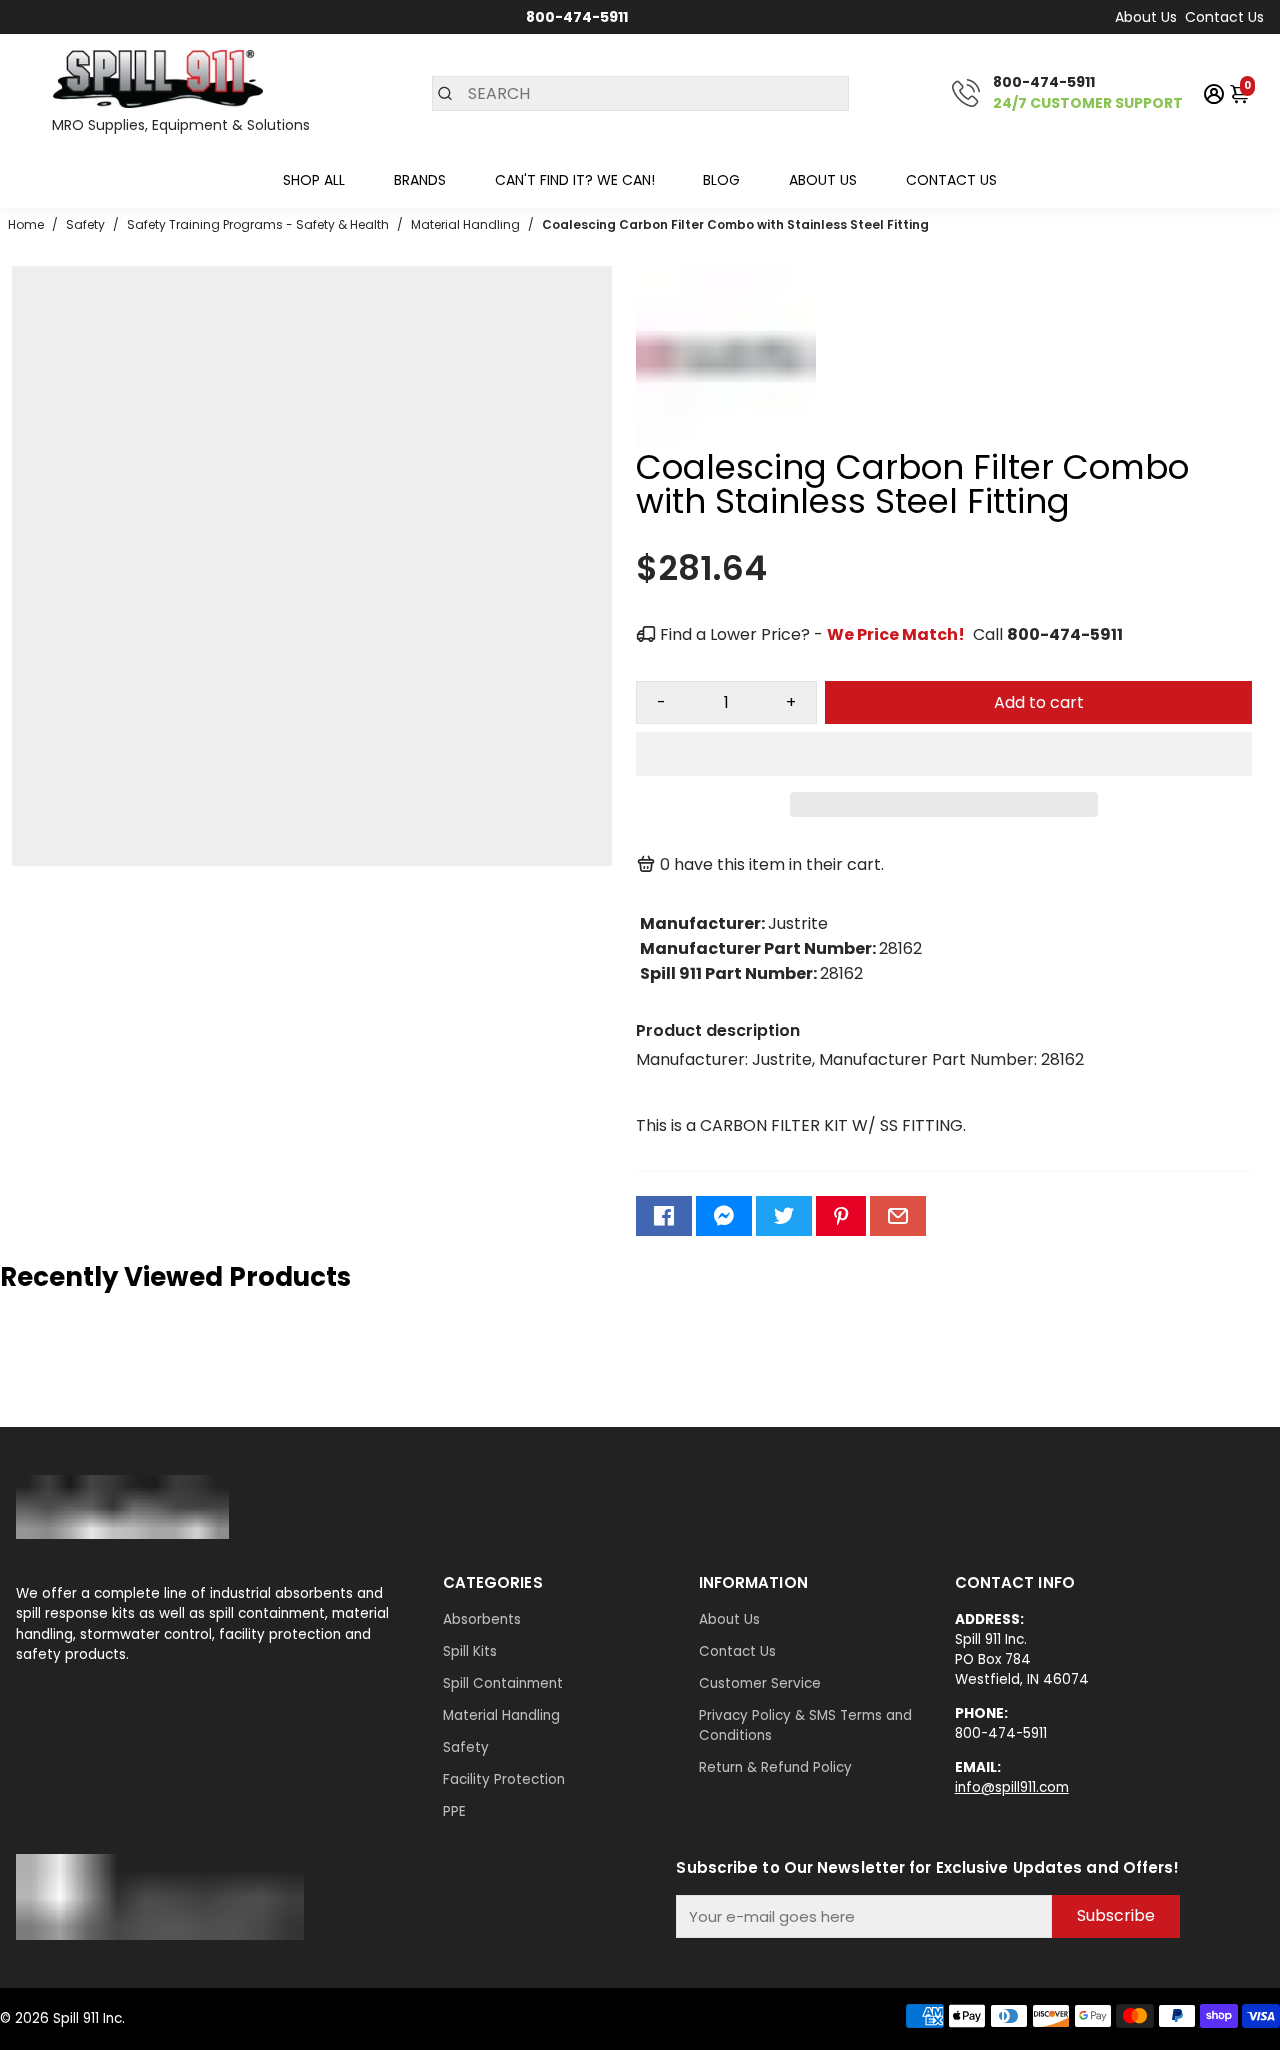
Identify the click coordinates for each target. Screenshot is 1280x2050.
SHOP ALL (314, 180)
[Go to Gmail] (898, 1216)
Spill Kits (470, 1651)
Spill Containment (503, 1683)
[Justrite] (726, 440)
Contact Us (1224, 17)
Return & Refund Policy (775, 1767)
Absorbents (482, 1619)
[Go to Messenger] (724, 1216)
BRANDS (420, 180)
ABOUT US (823, 180)
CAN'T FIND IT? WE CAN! (575, 180)
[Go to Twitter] (784, 1216)
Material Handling (501, 1715)
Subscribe (1116, 1915)
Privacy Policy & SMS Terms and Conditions (805, 1725)
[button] (944, 754)
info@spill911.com (1012, 1787)
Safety (466, 1747)
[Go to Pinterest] (841, 1216)
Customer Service (760, 1683)
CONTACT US (951, 180)
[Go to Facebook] (664, 1216)
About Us (1146, 17)
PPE (454, 1811)
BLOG (721, 180)
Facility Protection (504, 1779)
